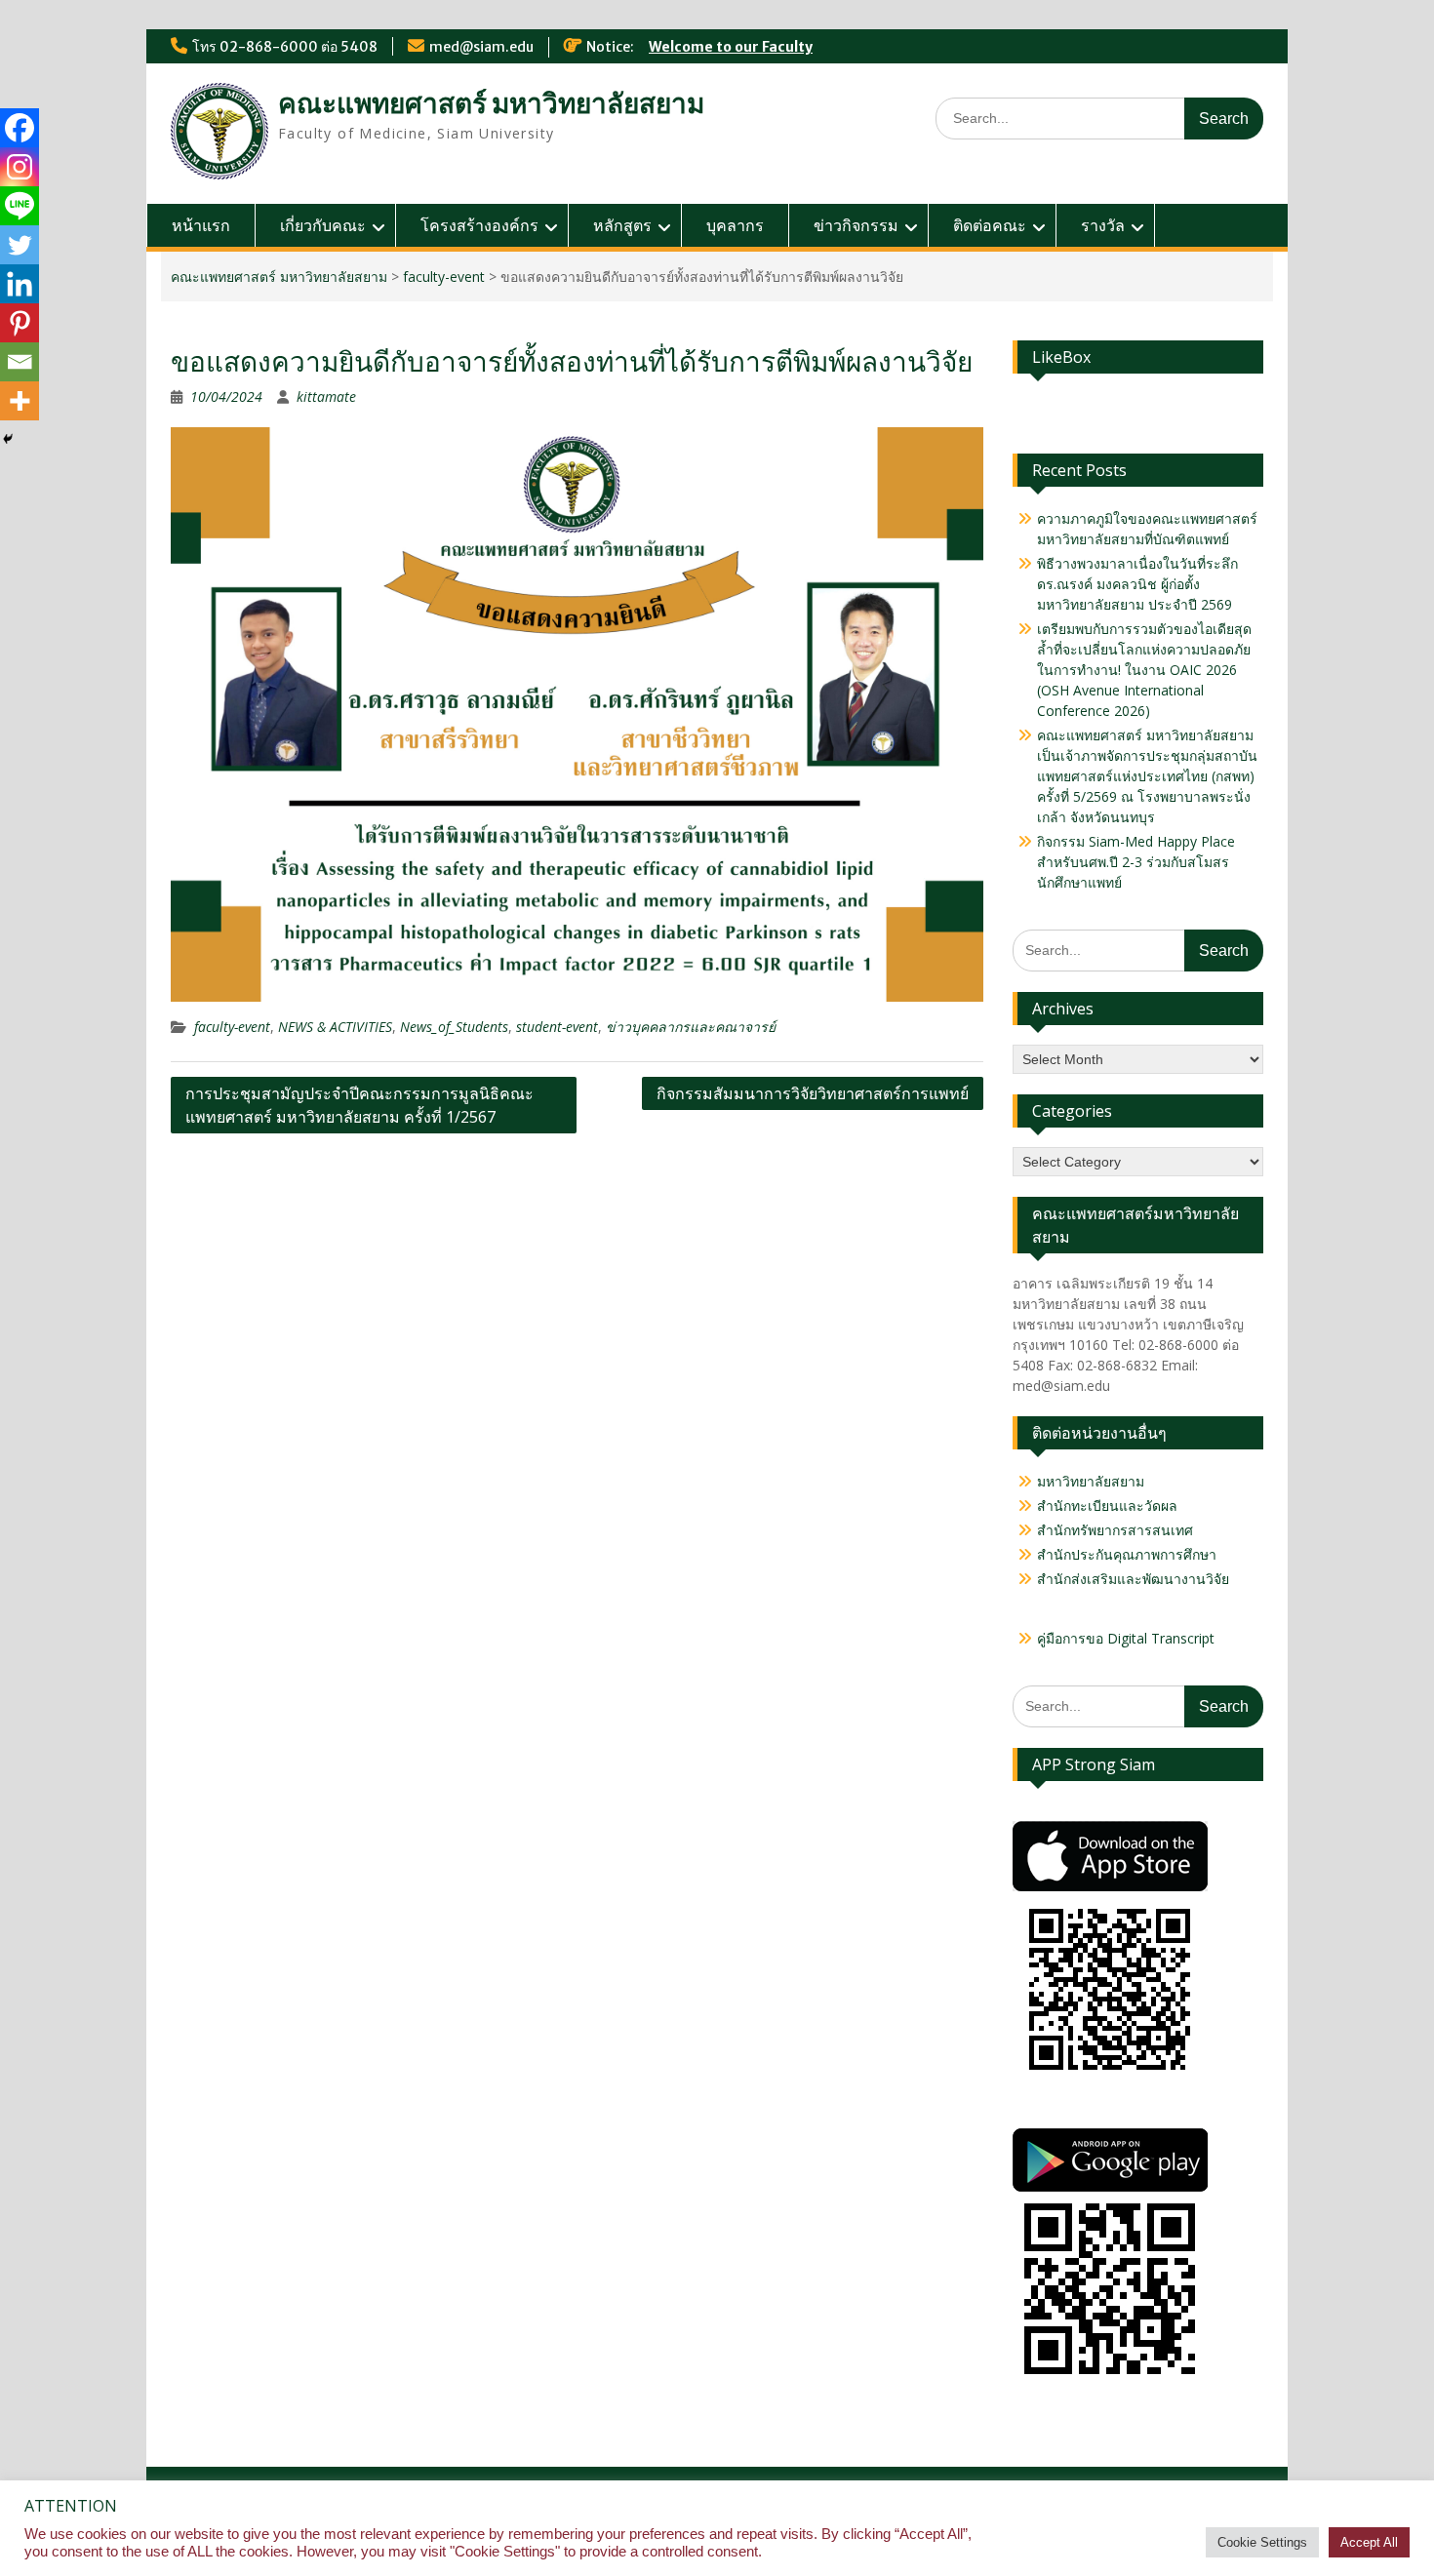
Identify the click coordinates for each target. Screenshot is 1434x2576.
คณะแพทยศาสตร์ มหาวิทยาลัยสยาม (491, 103)
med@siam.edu (481, 47)
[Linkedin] (20, 284)
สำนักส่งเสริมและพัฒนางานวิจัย (1133, 1579)
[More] (20, 401)
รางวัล (1103, 225)
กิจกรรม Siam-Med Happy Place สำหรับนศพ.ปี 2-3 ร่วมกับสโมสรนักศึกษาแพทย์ (1136, 862)
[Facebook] (20, 128)
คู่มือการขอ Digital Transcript (1126, 1638)
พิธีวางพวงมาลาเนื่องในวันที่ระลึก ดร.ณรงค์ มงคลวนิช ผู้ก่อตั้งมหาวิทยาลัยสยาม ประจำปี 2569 (1137, 584)
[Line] (20, 206)
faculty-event (444, 277)
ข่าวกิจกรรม (856, 225)
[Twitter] (20, 245)
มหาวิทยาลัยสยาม (1091, 1481)
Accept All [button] (1369, 2542)
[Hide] (8, 439)
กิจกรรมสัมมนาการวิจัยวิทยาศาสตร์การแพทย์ (813, 1093)
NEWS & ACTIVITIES (335, 1027)
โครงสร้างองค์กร (479, 225)
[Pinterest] (20, 323)
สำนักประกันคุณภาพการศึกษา (1127, 1554)
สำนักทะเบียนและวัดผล (1107, 1506)
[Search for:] (1099, 118)
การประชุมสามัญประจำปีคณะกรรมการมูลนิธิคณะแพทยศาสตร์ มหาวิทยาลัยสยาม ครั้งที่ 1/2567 (359, 1105)
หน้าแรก (201, 225)
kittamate (326, 396)
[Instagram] (20, 167)
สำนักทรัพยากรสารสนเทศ (1115, 1530)
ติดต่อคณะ (990, 225)
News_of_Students (454, 1027)
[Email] (20, 362)
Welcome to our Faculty (731, 47)
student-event (557, 1027)
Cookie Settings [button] (1262, 2542)
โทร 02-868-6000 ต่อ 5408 (285, 47)
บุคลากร (735, 225)
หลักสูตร (622, 225)
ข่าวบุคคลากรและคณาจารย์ (691, 1027)
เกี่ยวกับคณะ (323, 225)
